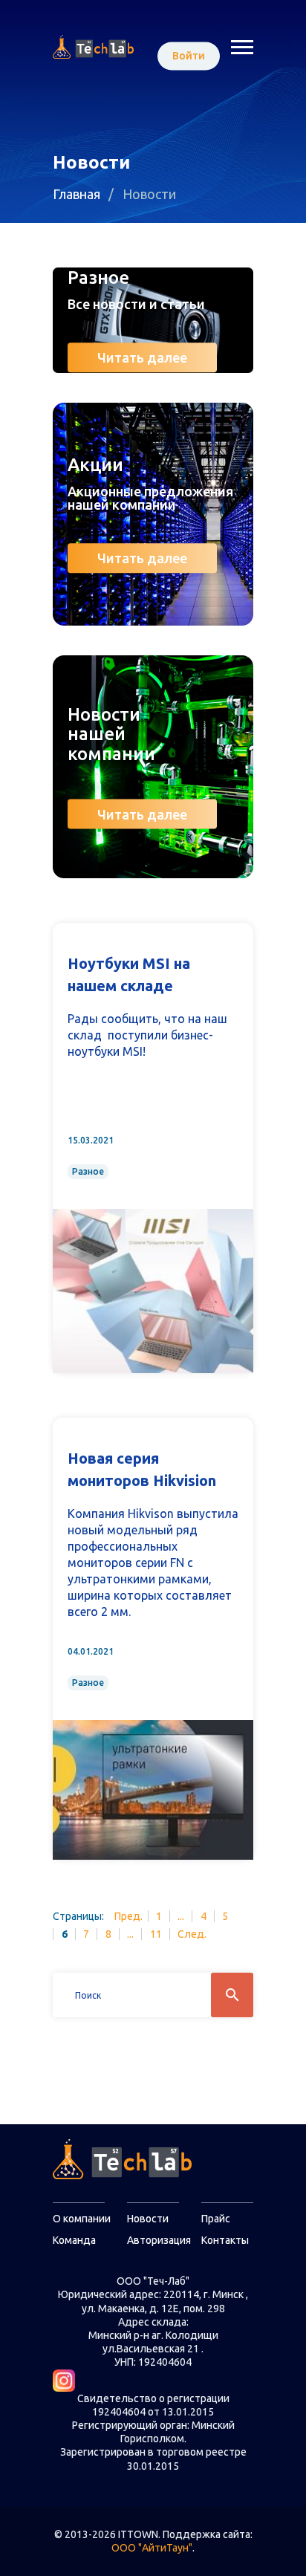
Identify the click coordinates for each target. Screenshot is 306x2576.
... (181, 1916)
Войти (189, 56)
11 (156, 1934)
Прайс (216, 2219)
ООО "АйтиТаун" (152, 2548)
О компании (82, 2219)
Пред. (128, 1916)
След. (192, 1934)
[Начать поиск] (232, 1995)
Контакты (225, 2240)
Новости (148, 2219)
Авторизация (159, 2240)
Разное (88, 1171)
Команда (74, 2240)
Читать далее (142, 357)
